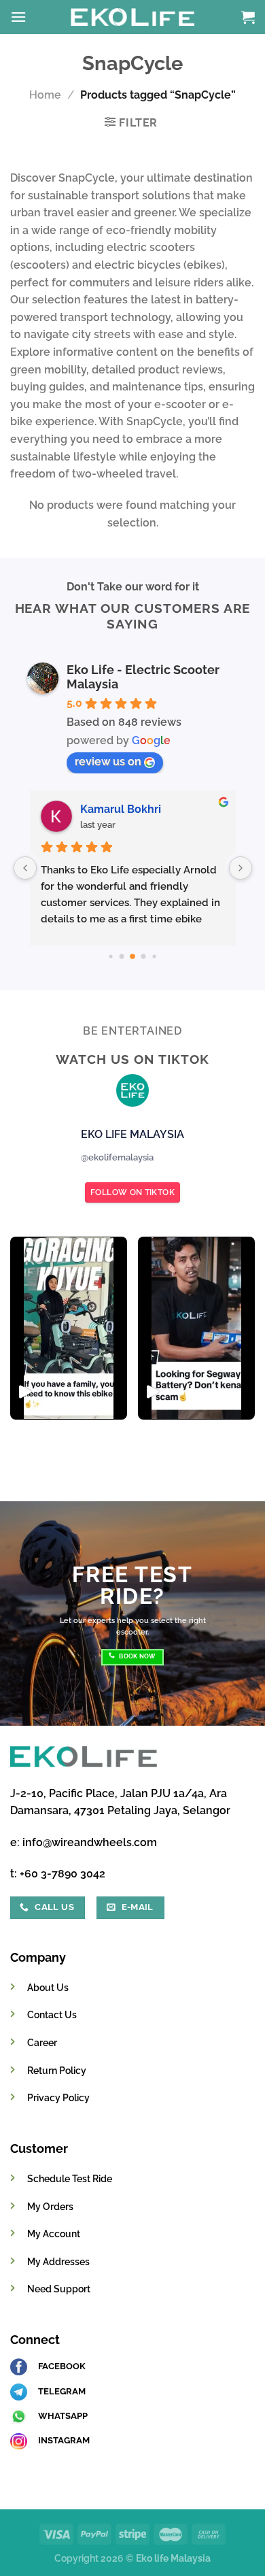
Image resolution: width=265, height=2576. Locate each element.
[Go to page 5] (132, 956)
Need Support (59, 2289)
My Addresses (58, 2261)
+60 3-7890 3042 (63, 1874)
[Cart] (248, 17)
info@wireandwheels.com (90, 1842)
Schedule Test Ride (70, 2178)
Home (45, 95)
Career (42, 2042)
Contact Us (52, 2014)
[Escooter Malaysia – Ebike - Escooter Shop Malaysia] (132, 17)
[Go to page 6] (144, 957)
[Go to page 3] (110, 956)
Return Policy (57, 2070)
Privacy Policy (58, 2097)
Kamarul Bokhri (121, 809)
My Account (54, 2234)
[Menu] (18, 17)
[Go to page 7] (154, 956)
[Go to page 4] (122, 957)
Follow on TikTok (132, 1192)
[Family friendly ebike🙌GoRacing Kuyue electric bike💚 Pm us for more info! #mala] (69, 1328)
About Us (48, 1987)
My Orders (50, 2206)
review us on (108, 762)
